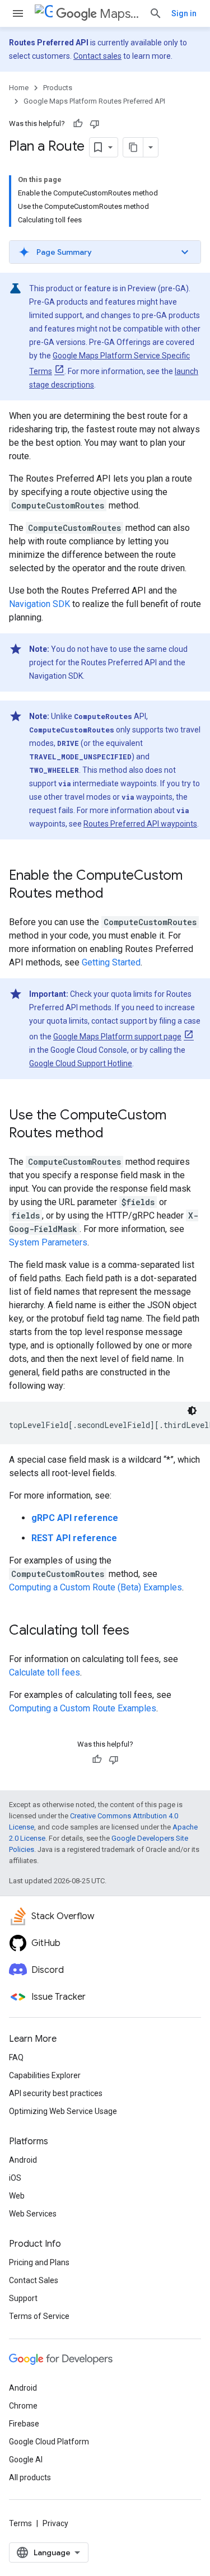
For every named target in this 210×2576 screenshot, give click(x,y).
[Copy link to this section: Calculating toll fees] (141, 1631)
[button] (105, 252)
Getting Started (111, 962)
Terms (20, 2523)
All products (30, 2477)
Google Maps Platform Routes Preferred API (94, 101)
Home (19, 88)
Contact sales (97, 56)
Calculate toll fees (45, 1672)
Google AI (26, 2460)
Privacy (55, 2523)
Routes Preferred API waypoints (140, 824)
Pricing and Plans (39, 2262)
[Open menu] (18, 13)
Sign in (184, 13)
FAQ (16, 2057)
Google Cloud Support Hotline (81, 1063)
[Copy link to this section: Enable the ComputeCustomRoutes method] (115, 894)
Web (17, 2196)
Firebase (24, 2424)
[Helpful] (78, 124)
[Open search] (156, 13)
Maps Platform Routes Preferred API (120, 14)
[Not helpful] (95, 124)
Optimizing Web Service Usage (63, 2111)
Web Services (33, 2214)
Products (58, 88)
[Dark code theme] (192, 1411)
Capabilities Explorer (45, 2075)
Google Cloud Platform (49, 2442)
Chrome (23, 2406)
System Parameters (48, 1242)
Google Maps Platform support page (117, 1037)
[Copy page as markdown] (133, 147)
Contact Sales (34, 2280)
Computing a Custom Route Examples (83, 1708)
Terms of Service (39, 2316)
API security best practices (56, 2093)
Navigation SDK (39, 604)
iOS (15, 2178)
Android (23, 2160)
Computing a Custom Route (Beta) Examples (95, 1587)
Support (23, 2298)
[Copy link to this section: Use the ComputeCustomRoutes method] (115, 1134)
